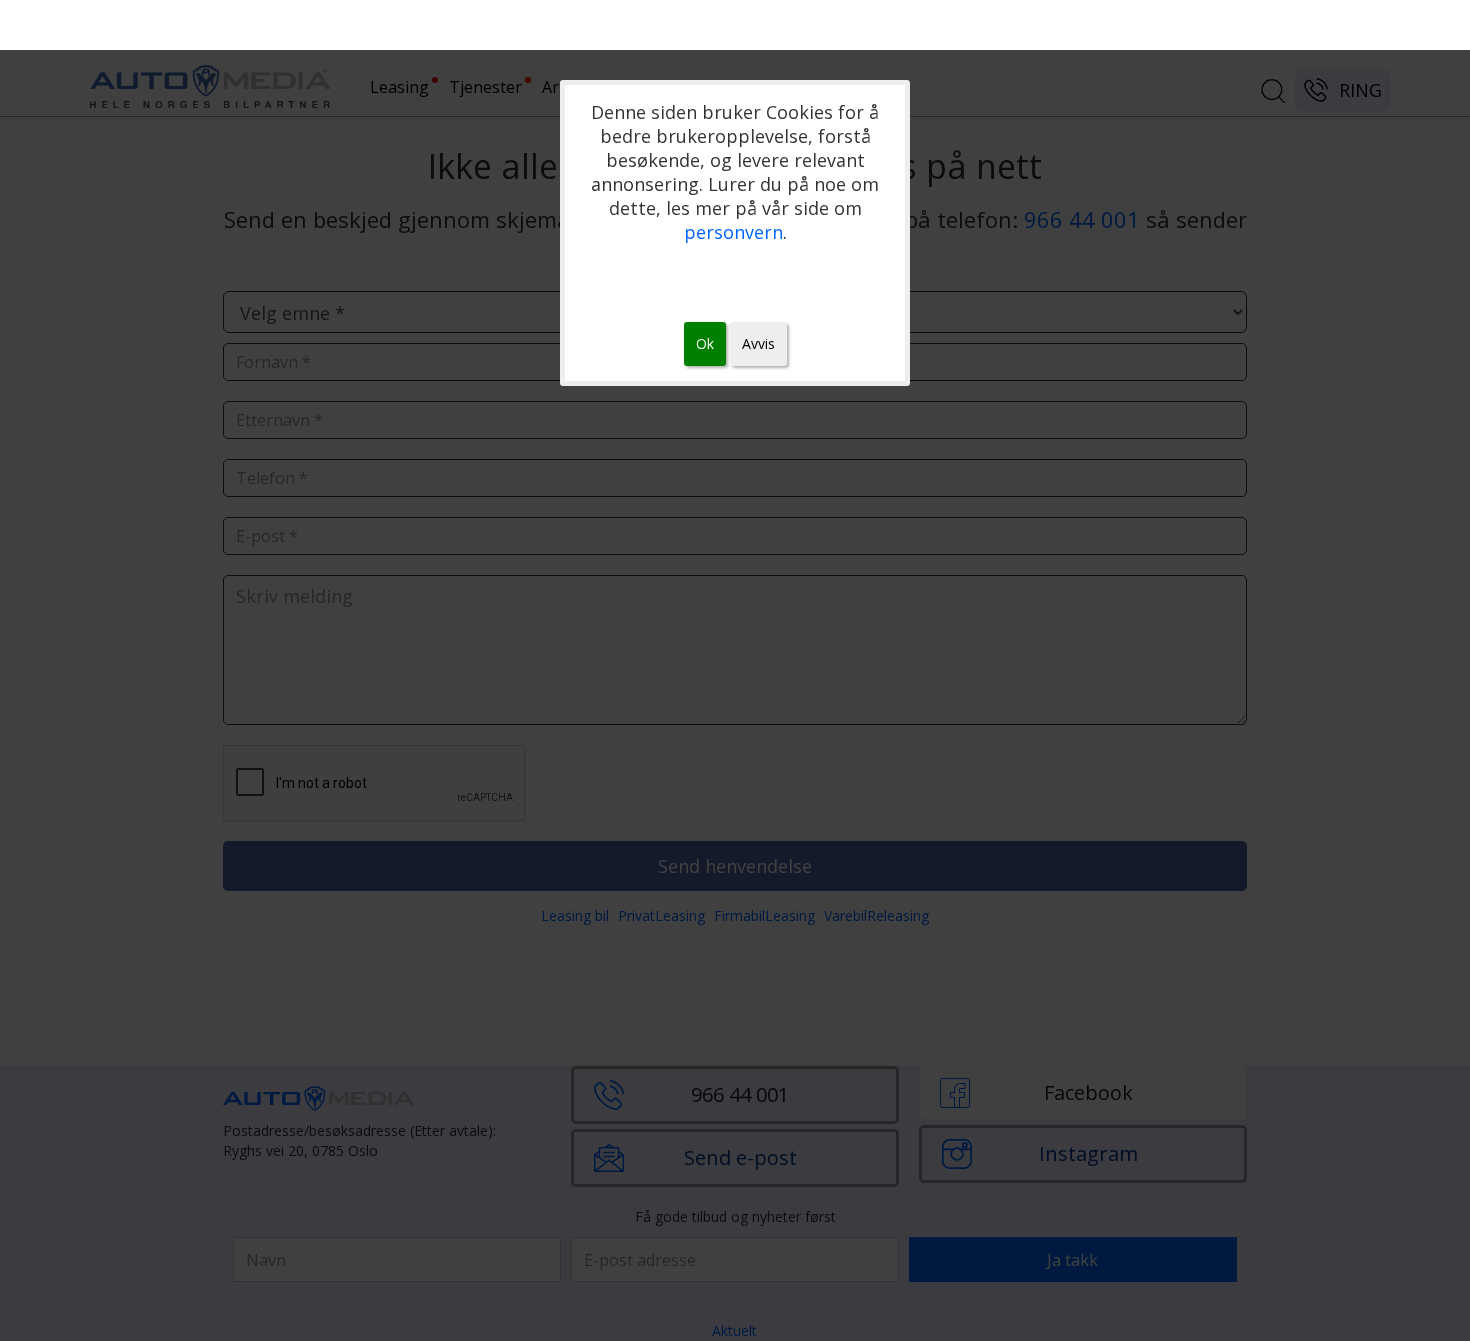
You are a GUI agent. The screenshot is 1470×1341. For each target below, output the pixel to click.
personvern (733, 232)
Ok (705, 343)
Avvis (758, 343)
